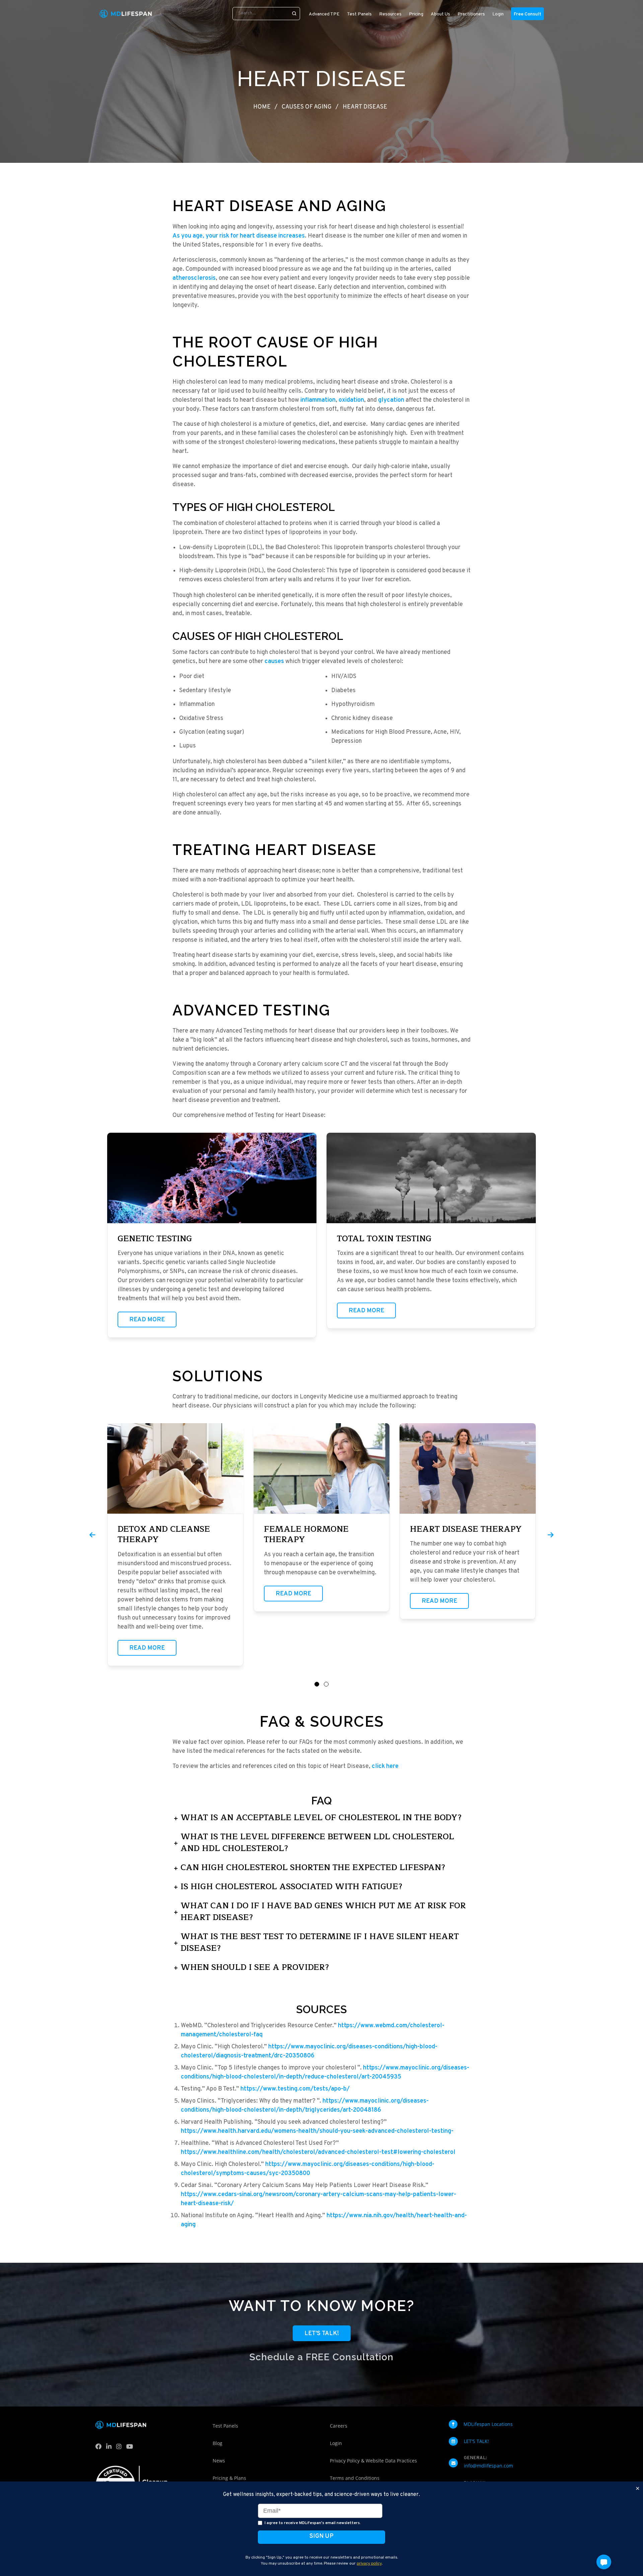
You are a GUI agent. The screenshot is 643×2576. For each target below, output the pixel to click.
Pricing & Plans (229, 2478)
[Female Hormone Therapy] (322, 1468)
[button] (317, 1684)
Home (262, 107)
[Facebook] (100, 2448)
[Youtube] (131, 2448)
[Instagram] (120, 2448)
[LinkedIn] (110, 2448)
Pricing (416, 14)
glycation (391, 400)
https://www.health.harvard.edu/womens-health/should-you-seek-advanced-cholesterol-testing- (317, 2131)
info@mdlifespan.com (488, 2466)
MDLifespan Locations (488, 2424)
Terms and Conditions (355, 2478)
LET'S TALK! (476, 2441)
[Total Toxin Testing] (431, 1178)
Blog (218, 2443)
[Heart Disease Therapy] (468, 1468)
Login (498, 14)
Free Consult (527, 14)
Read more (147, 1320)
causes (274, 662)
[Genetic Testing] (212, 1178)
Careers (339, 2426)
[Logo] (126, 14)
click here (385, 1766)
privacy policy (369, 2563)
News (219, 2461)
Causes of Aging (307, 107)
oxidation (351, 400)
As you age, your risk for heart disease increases (239, 236)
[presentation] (92, 1535)
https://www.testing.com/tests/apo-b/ (295, 2089)
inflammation (318, 400)
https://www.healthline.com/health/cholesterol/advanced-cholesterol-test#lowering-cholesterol (318, 2152)
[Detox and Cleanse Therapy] (175, 1468)
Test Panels (225, 2426)
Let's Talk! (322, 2334)
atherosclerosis (194, 278)
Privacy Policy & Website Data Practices (373, 2461)
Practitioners (471, 14)
